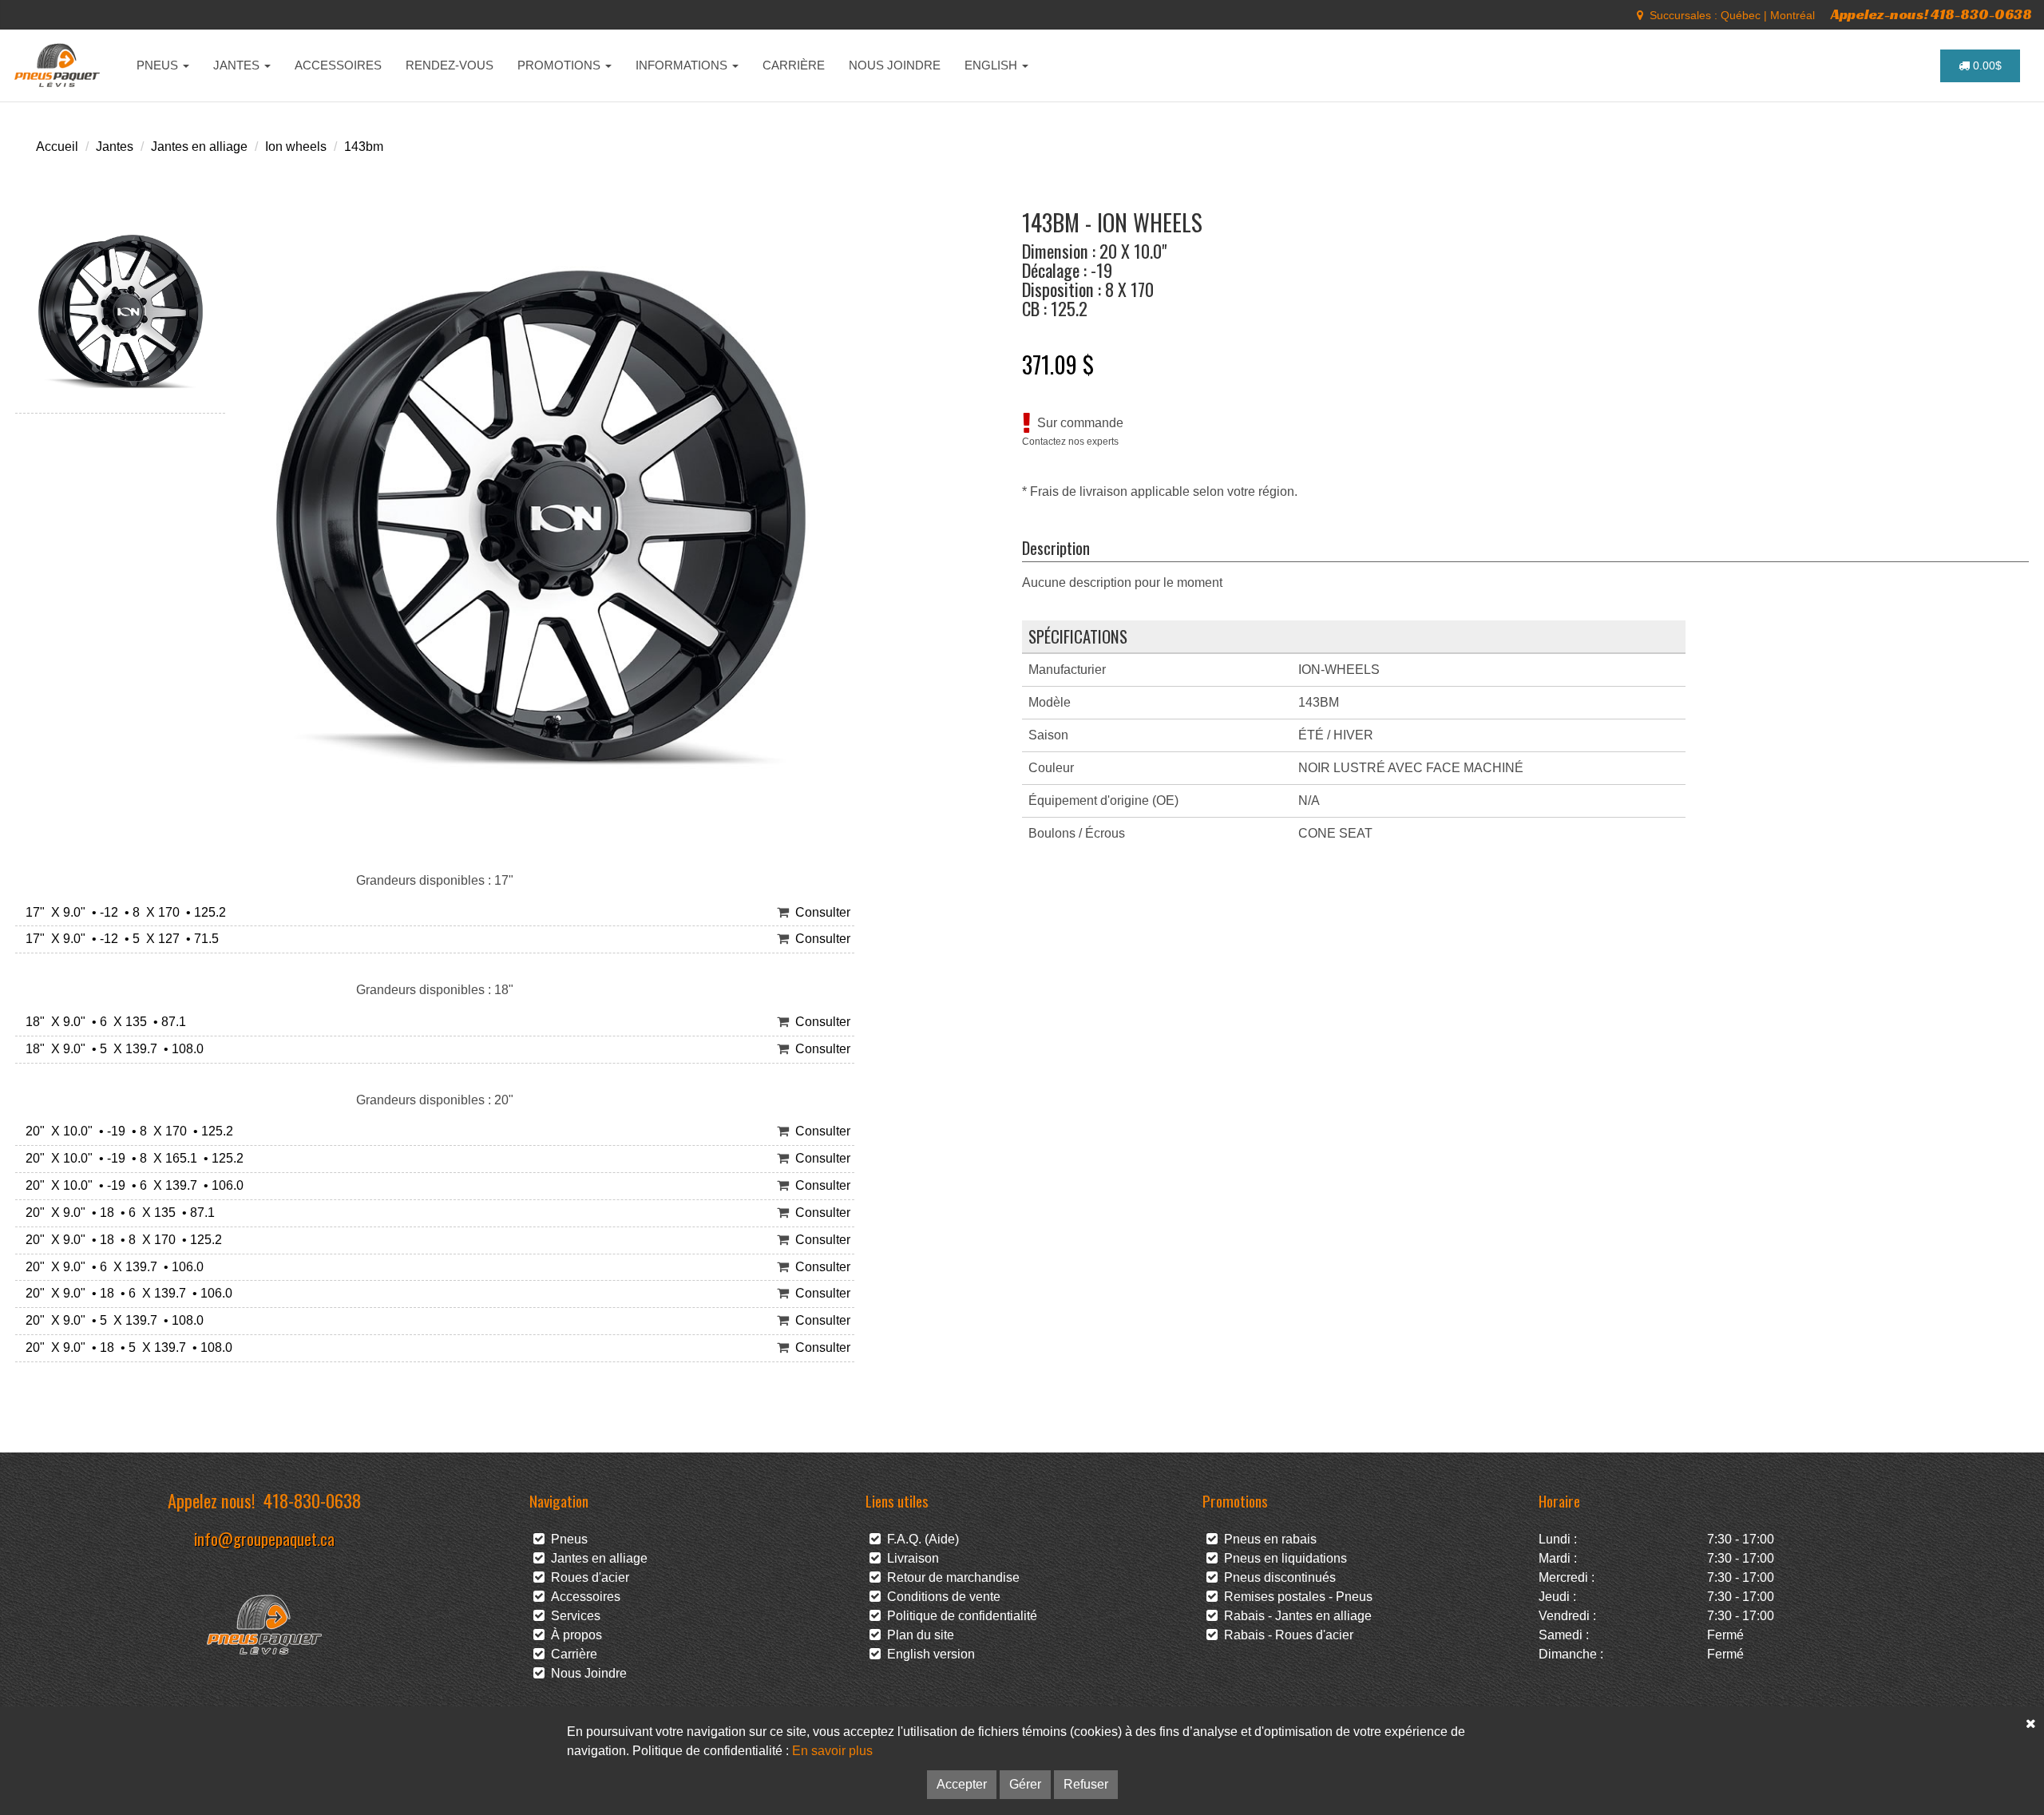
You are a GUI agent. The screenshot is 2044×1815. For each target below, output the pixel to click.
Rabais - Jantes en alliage (1295, 1616)
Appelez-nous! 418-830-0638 (1931, 14)
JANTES (238, 65)
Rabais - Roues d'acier (1285, 1635)
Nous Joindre (586, 1673)
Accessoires (582, 1597)
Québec (1741, 15)
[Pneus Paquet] (59, 65)
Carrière (571, 1654)
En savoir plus (832, 1751)
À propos (573, 1635)
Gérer (1025, 1784)
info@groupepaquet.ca (264, 1538)
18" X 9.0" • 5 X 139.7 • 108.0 (111, 1049)
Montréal (1792, 15)
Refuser (1086, 1784)
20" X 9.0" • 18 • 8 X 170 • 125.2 (121, 1240)
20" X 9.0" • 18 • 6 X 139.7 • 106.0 (126, 1293)
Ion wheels (296, 147)
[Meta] (1640, 15)
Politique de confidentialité (959, 1616)
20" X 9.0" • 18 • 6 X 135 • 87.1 (117, 1213)
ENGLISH (992, 65)
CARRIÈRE (794, 65)
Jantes (115, 147)
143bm (364, 147)
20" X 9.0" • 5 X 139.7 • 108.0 (111, 1320)
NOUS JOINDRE (895, 65)
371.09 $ (1058, 364)
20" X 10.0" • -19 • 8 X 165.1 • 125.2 (131, 1158)
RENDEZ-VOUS (450, 65)
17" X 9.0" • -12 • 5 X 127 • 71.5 (119, 939)
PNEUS (159, 65)
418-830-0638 (312, 1500)
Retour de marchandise (950, 1577)
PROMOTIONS (561, 65)
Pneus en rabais (1267, 1539)
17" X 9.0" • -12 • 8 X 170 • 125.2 (123, 912)
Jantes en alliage (199, 147)
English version (928, 1654)
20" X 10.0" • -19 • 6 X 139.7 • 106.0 (131, 1185)
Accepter (962, 1784)
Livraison (910, 1558)
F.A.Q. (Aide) (920, 1539)
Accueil (57, 147)
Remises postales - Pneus (1295, 1597)
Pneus (566, 1539)
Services (572, 1616)
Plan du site (917, 1635)
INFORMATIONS (683, 65)
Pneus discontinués (1277, 1577)
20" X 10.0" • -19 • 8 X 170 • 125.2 (126, 1131)
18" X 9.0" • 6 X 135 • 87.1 (103, 1022)
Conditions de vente (941, 1597)
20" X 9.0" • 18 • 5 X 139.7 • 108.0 (126, 1347)
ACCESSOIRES (338, 65)
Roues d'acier (587, 1577)
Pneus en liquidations (1282, 1558)
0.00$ (1986, 65)
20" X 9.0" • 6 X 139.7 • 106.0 (111, 1267)
